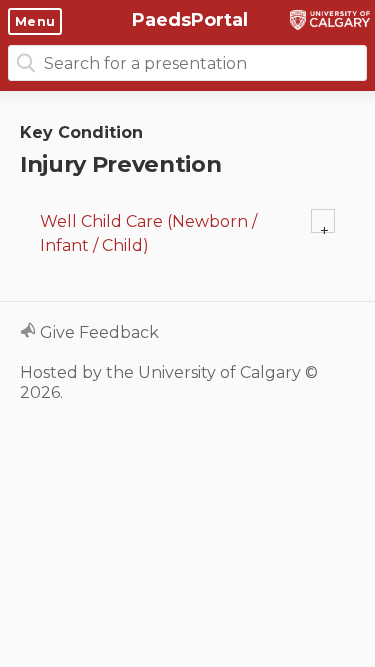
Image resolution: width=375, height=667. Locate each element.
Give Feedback (97, 332)
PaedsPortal (187, 20)
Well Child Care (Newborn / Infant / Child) (148, 233)
